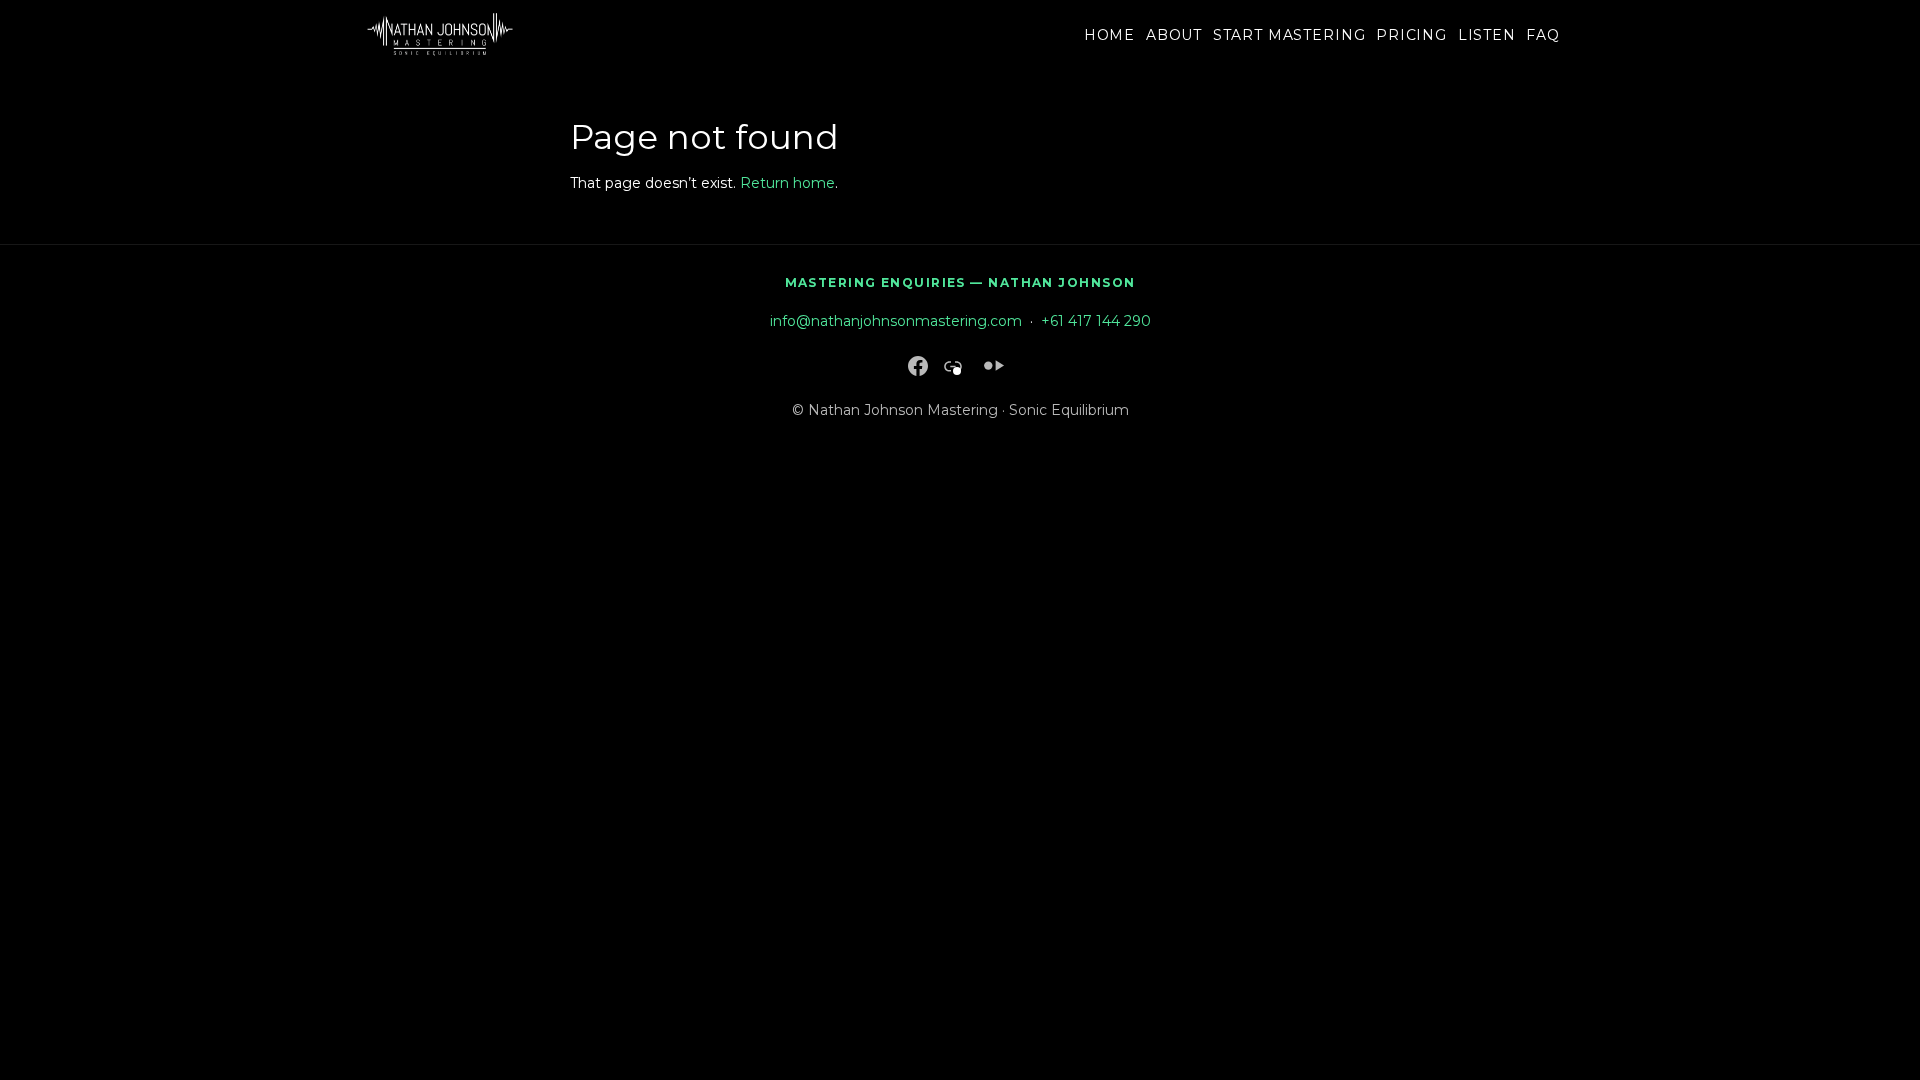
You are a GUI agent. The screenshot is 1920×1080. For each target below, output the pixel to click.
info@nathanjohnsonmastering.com (896, 321)
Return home (787, 183)
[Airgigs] (994, 365)
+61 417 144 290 (1096, 321)
